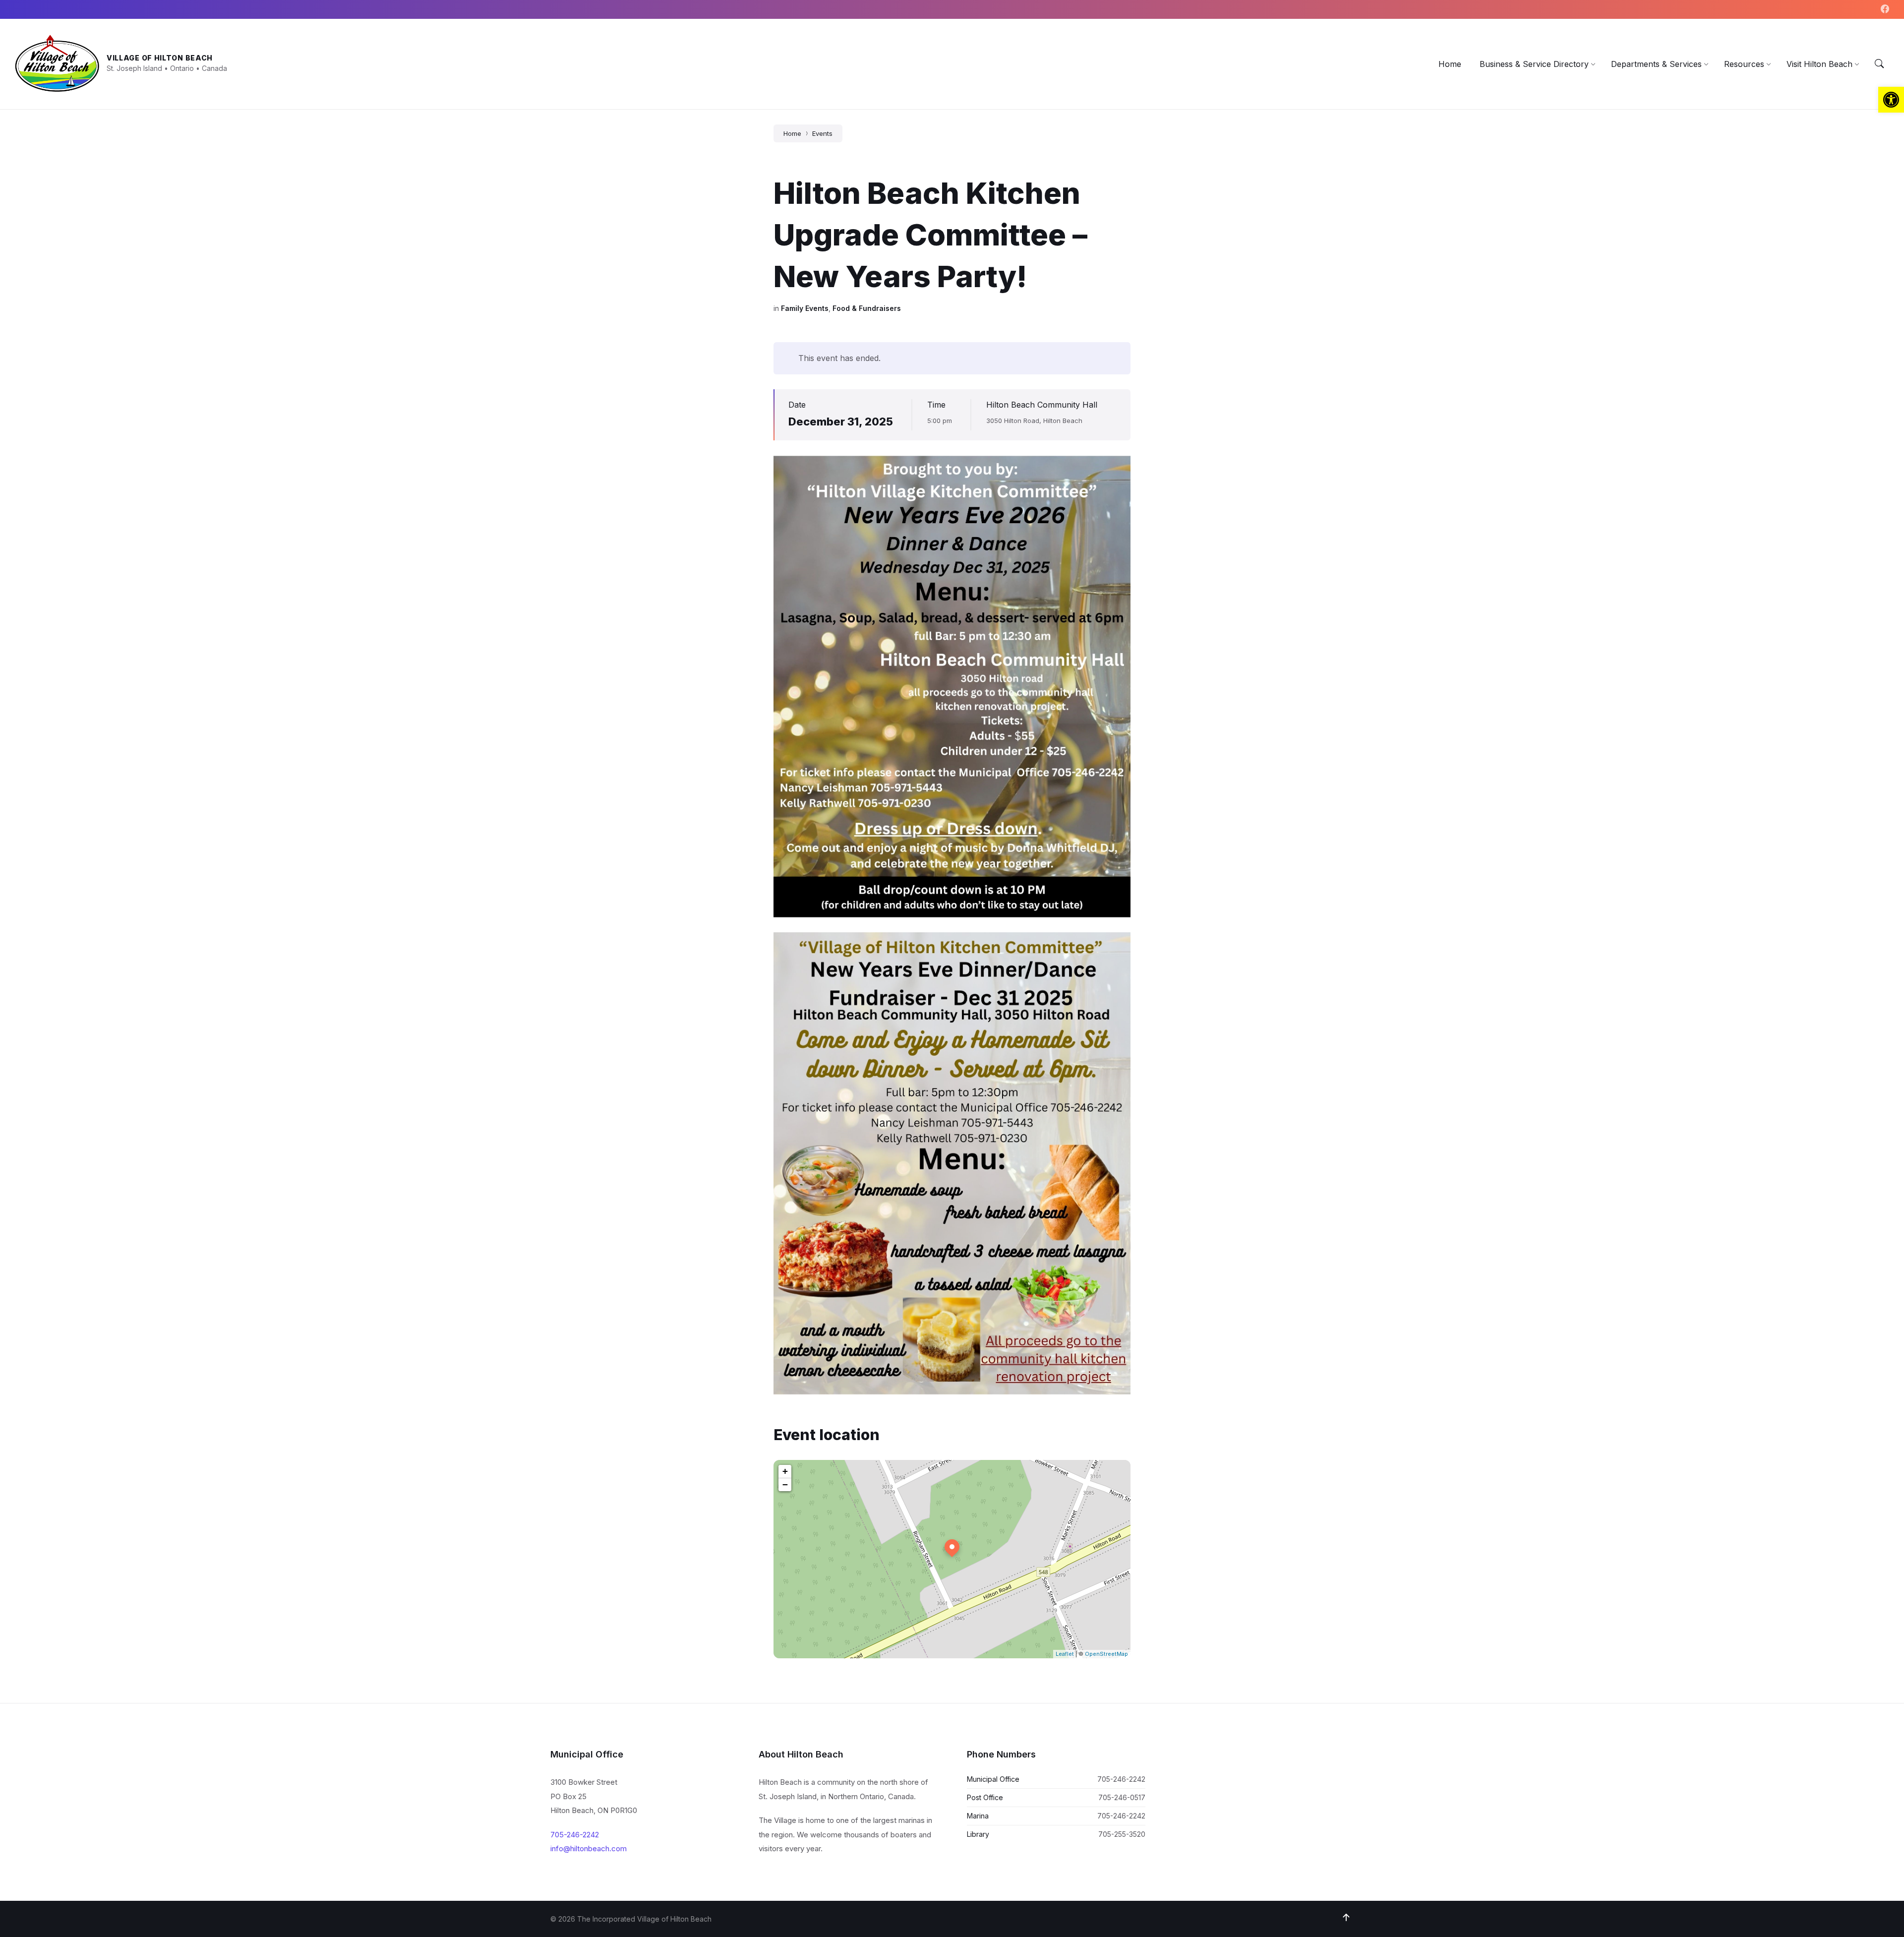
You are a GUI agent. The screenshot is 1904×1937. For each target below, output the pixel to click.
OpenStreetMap (1106, 1654)
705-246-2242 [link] (575, 1835)
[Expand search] (1879, 64)
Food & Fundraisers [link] (867, 308)
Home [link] (792, 133)
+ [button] (785, 1471)
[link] (1891, 100)
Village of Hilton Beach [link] (160, 58)
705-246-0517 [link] (1122, 1797)
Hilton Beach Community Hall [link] (1042, 405)
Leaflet (1065, 1654)
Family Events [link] (805, 308)
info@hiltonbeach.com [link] (589, 1848)
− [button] (785, 1484)
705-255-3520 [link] (1122, 1834)
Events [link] (822, 133)
